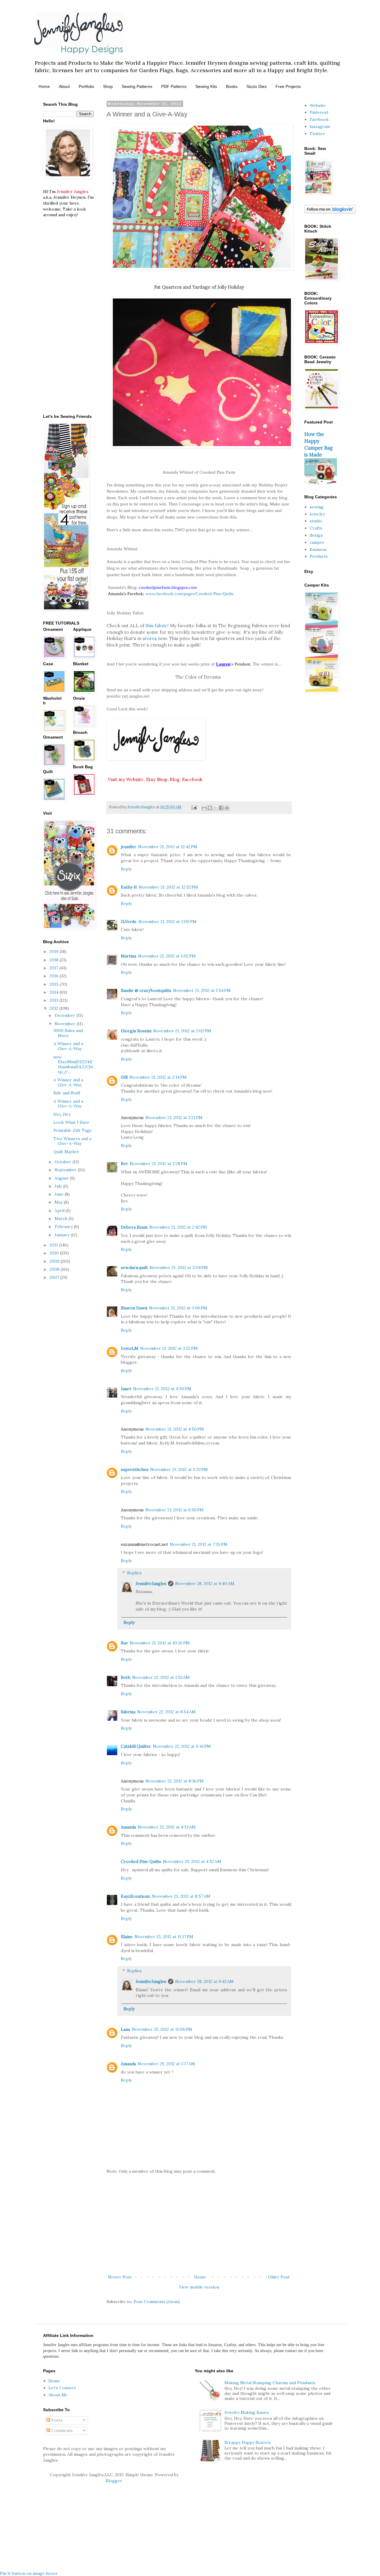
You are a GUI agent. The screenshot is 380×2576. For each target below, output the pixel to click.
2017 (54, 968)
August (62, 1178)
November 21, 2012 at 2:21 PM (174, 1118)
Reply (126, 869)
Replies (134, 1573)
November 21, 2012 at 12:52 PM (168, 887)
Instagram (320, 127)
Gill (124, 1077)
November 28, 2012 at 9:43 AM (204, 1981)
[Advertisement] (199, 2224)
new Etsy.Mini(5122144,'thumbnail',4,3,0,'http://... (73, 1064)
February (64, 1227)
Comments (61, 2430)
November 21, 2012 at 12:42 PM (168, 847)
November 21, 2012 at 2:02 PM (182, 1031)
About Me (58, 2395)
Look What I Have (71, 1122)
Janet (126, 1389)
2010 (55, 1253)
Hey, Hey (62, 1114)
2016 (55, 976)
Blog (175, 779)
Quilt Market (66, 1152)
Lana (125, 2029)
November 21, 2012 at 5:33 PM (179, 1469)
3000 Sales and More (68, 1033)
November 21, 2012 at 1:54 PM (202, 990)
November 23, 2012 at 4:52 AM (192, 1861)
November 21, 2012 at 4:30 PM (162, 1389)
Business (318, 549)
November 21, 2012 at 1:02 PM (167, 956)
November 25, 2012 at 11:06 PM (162, 2029)
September (66, 1170)
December (65, 1015)
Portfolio (86, 86)
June (60, 1194)
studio (316, 521)
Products (319, 556)
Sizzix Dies (256, 86)
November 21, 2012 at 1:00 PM (167, 922)
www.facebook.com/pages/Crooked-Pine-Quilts (190, 594)
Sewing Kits (206, 86)
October (64, 1162)
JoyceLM (130, 1348)
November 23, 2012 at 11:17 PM (164, 1937)
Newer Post (120, 2277)
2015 (55, 984)
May (59, 1202)
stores (150, 638)
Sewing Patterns (137, 86)
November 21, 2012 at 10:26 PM (160, 1643)
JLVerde (129, 922)
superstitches (135, 1469)
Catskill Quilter (136, 1746)
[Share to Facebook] (221, 808)
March (62, 1219)
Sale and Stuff (67, 1093)
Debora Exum (134, 1227)
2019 (55, 952)
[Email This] (204, 808)
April (60, 1210)
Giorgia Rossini (136, 1031)
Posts (56, 2420)
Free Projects (288, 86)
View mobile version (199, 2287)
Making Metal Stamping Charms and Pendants (270, 2383)
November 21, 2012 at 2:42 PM (178, 1227)
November (66, 1024)
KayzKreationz (136, 1896)
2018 (55, 960)
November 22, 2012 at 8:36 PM (175, 1781)
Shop (108, 86)
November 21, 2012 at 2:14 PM (158, 1077)
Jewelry (317, 514)
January (63, 1235)
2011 (54, 1245)
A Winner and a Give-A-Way (68, 1046)
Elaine (127, 1937)
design (316, 535)
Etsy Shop (157, 779)
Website (318, 105)
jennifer (129, 847)
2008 (55, 1269)
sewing (317, 507)
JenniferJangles (151, 1583)
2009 (55, 1261)
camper (317, 542)
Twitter (317, 134)
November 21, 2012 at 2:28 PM (159, 1164)
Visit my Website (126, 779)
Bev (124, 1164)
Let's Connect (62, 2388)
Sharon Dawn (134, 1308)
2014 (55, 992)
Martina (129, 956)
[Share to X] (216, 808)
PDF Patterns (174, 86)
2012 (54, 1008)
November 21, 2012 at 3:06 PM (178, 1308)
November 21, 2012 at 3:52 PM (169, 1348)
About (64, 86)
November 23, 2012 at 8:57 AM (181, 1896)
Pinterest (319, 112)
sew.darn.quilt (134, 1268)
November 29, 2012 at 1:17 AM (166, 2064)
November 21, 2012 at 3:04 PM (179, 1268)
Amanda (128, 1827)
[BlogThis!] (210, 808)
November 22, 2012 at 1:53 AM (161, 1677)
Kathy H (129, 887)
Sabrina (128, 1712)
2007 (55, 1277)
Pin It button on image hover (29, 2573)
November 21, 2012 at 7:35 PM (199, 1544)
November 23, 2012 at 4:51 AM (167, 1827)
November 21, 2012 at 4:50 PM (175, 1429)
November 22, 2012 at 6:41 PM (182, 1746)
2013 (54, 1000)
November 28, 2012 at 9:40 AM (205, 1583)
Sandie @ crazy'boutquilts (146, 990)
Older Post (279, 2277)
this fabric (156, 626)
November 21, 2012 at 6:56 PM (175, 1510)
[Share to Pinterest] (227, 808)
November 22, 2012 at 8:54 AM (166, 1712)
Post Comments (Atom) (157, 2302)
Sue (124, 1643)
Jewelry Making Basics (247, 2412)
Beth (126, 1677)
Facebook (192, 779)
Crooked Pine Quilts (141, 1861)
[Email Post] (194, 807)
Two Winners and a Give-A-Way (72, 1141)
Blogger (114, 2481)
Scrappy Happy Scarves (248, 2442)
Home (44, 86)
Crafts (316, 528)
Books (232, 86)
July (59, 1186)
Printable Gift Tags (72, 1130)
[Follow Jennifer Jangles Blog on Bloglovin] (330, 212)
